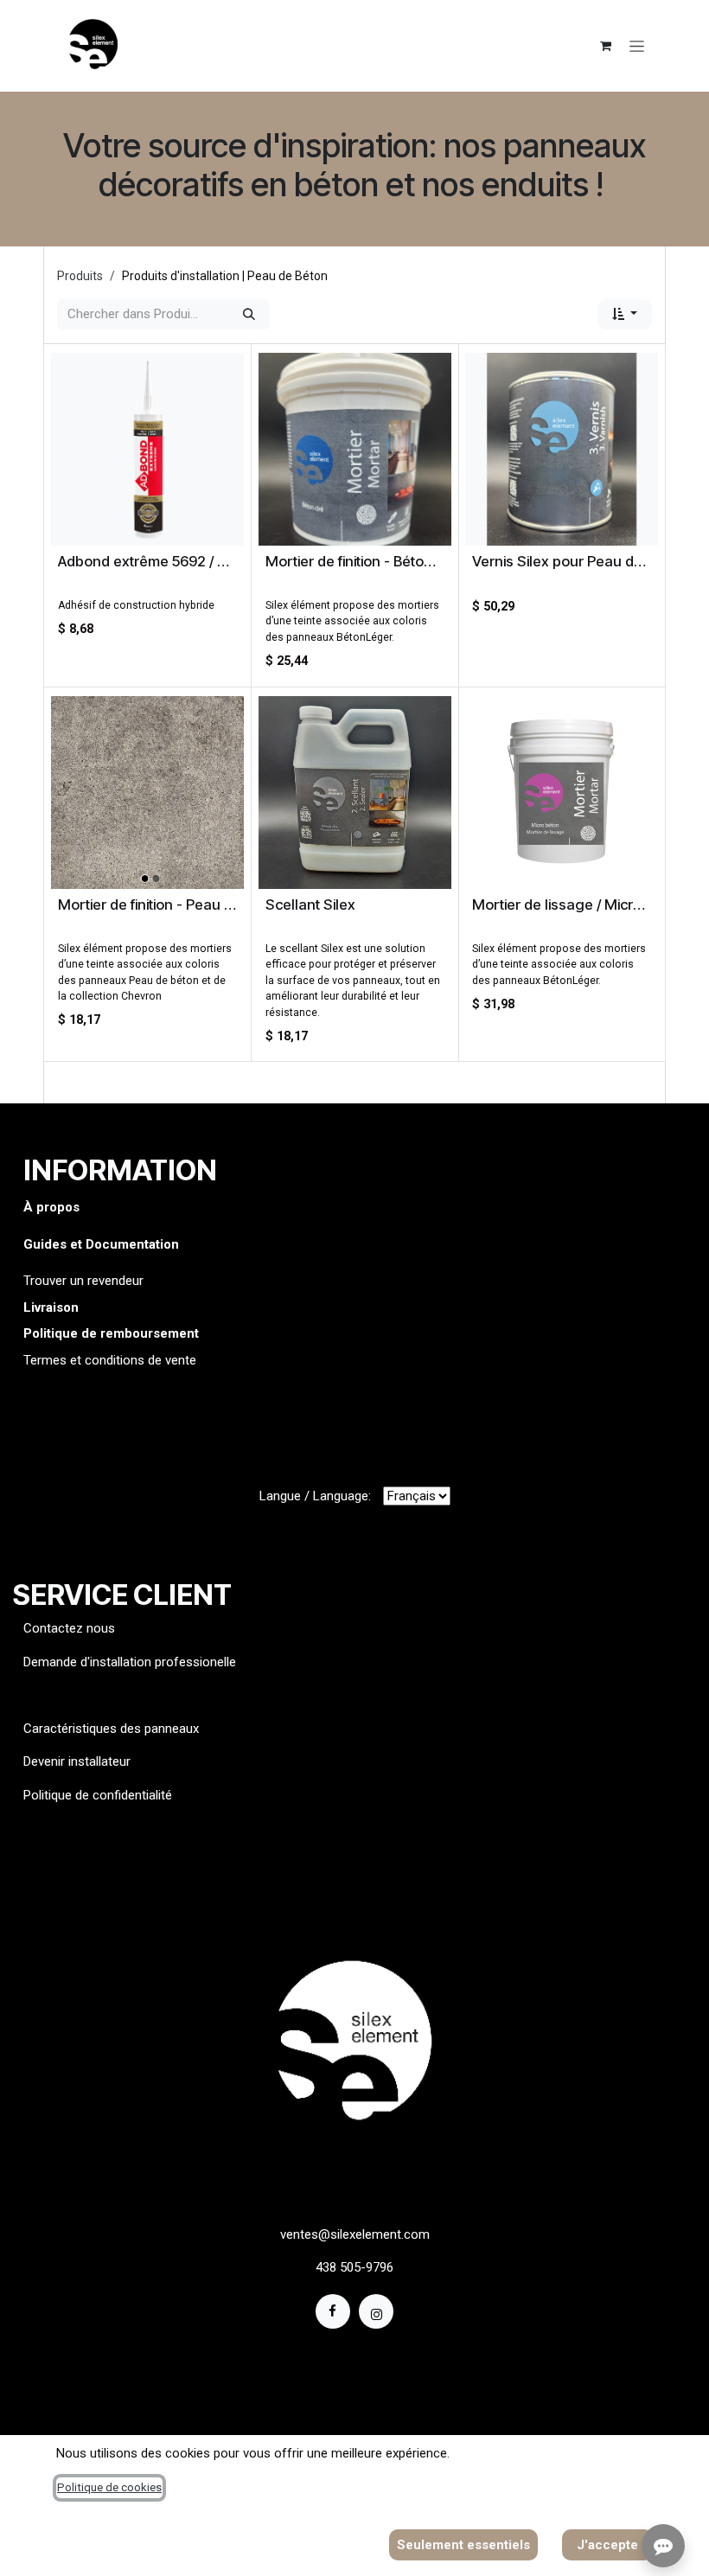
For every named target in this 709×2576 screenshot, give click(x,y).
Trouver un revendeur (83, 1281)
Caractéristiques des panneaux (111, 1729)
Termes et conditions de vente (110, 1360)
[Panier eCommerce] (605, 46)
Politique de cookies (109, 2487)
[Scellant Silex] (355, 793)
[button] (625, 314)
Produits (80, 276)
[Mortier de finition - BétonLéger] (355, 449)
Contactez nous (71, 1628)
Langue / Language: (315, 1496)
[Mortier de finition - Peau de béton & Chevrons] (147, 793)
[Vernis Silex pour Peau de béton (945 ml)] (562, 449)
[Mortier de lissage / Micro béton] (562, 793)
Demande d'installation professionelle (130, 1662)
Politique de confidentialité (98, 1795)
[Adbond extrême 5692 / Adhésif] (147, 449)
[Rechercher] (249, 314)
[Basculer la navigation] (637, 46)
